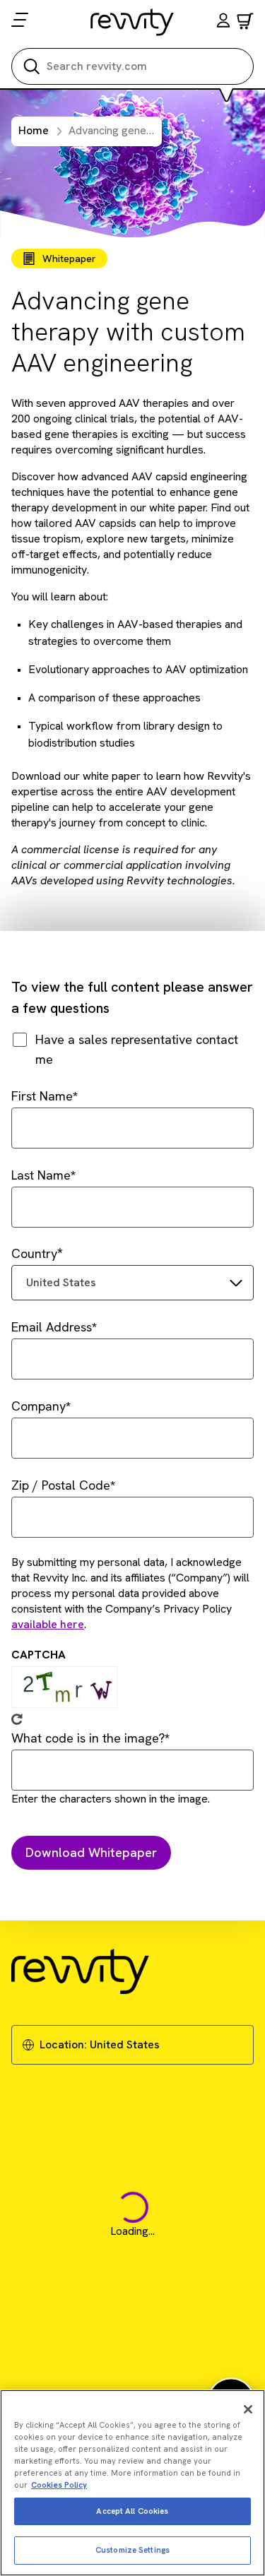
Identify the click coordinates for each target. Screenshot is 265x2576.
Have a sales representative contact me (137, 1049)
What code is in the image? (88, 1738)
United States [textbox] (61, 1282)
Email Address (52, 1327)
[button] (223, 22)
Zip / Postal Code (61, 1485)
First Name (42, 1096)
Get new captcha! (17, 1719)
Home (34, 130)
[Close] (248, 2409)
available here (48, 1624)
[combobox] (132, 1283)
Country (34, 1253)
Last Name (41, 1175)
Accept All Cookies (132, 2511)
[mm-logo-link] (132, 22)
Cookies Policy (59, 2485)
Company (39, 1406)
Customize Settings (132, 2550)
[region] (132, 2483)
